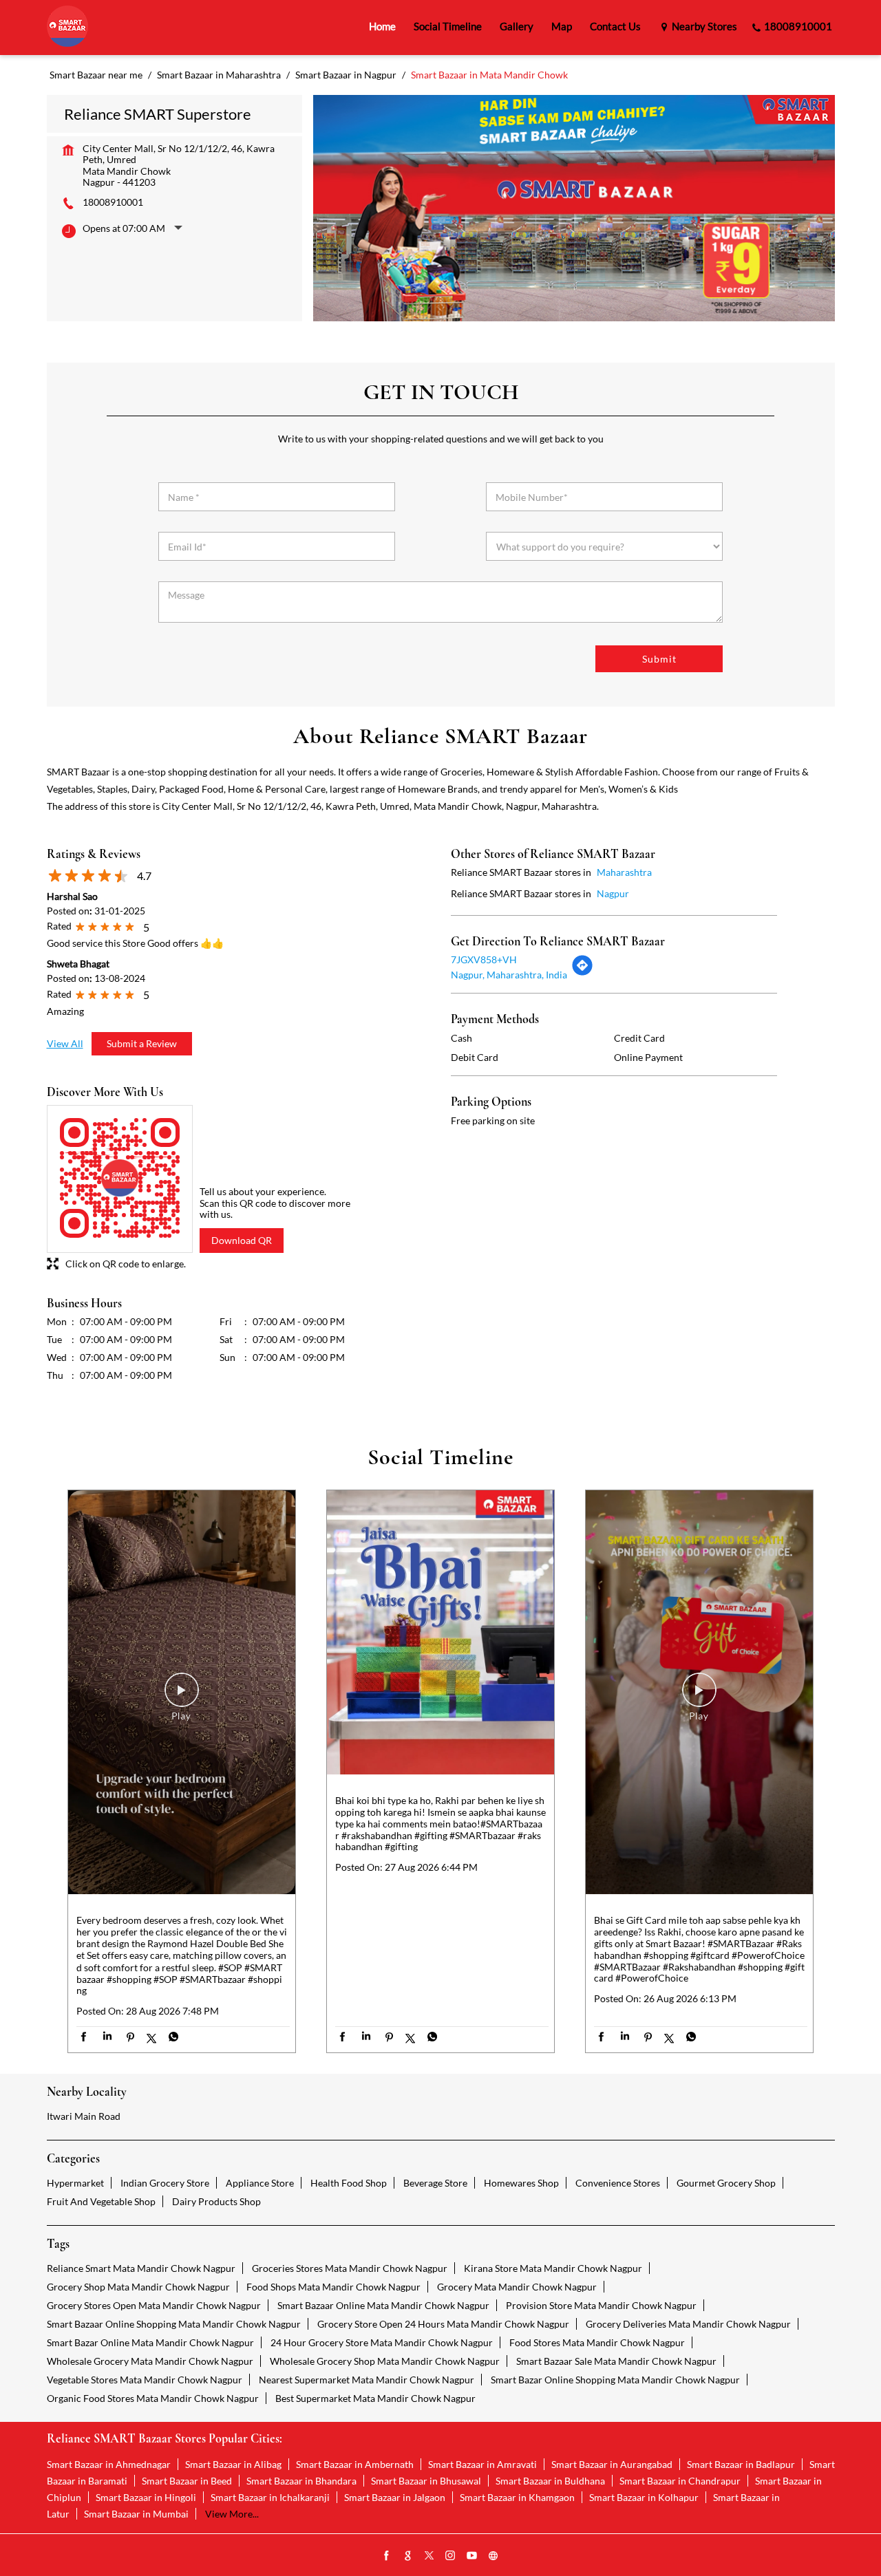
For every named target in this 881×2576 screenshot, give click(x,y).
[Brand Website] (493, 2556)
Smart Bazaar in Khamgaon (517, 2497)
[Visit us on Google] (408, 2556)
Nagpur (613, 893)
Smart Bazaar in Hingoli (146, 2497)
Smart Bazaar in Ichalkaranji (270, 2497)
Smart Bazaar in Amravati (482, 2464)
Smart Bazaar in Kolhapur (644, 2497)
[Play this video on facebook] (182, 1697)
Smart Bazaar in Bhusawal (426, 2481)
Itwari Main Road (84, 2116)
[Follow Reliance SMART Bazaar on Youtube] (472, 2556)
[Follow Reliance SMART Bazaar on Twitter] (429, 2556)
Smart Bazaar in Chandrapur (680, 2481)
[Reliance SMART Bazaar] (67, 27)
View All (65, 1043)
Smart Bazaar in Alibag (233, 2464)
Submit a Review (142, 1043)
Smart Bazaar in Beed (187, 2481)
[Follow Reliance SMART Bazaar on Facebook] (387, 2556)
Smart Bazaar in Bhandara (301, 2481)
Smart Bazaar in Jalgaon (395, 2497)
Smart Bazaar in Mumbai (136, 2514)
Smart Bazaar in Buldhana (550, 2481)
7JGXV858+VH (484, 959)
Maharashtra (624, 872)
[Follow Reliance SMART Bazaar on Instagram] (451, 2556)
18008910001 (113, 202)
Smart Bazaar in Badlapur (741, 2464)
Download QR (242, 1240)
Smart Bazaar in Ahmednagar (109, 2464)
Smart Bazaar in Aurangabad (612, 2464)
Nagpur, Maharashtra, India (509, 975)
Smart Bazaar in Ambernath (355, 2464)
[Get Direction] (582, 973)
